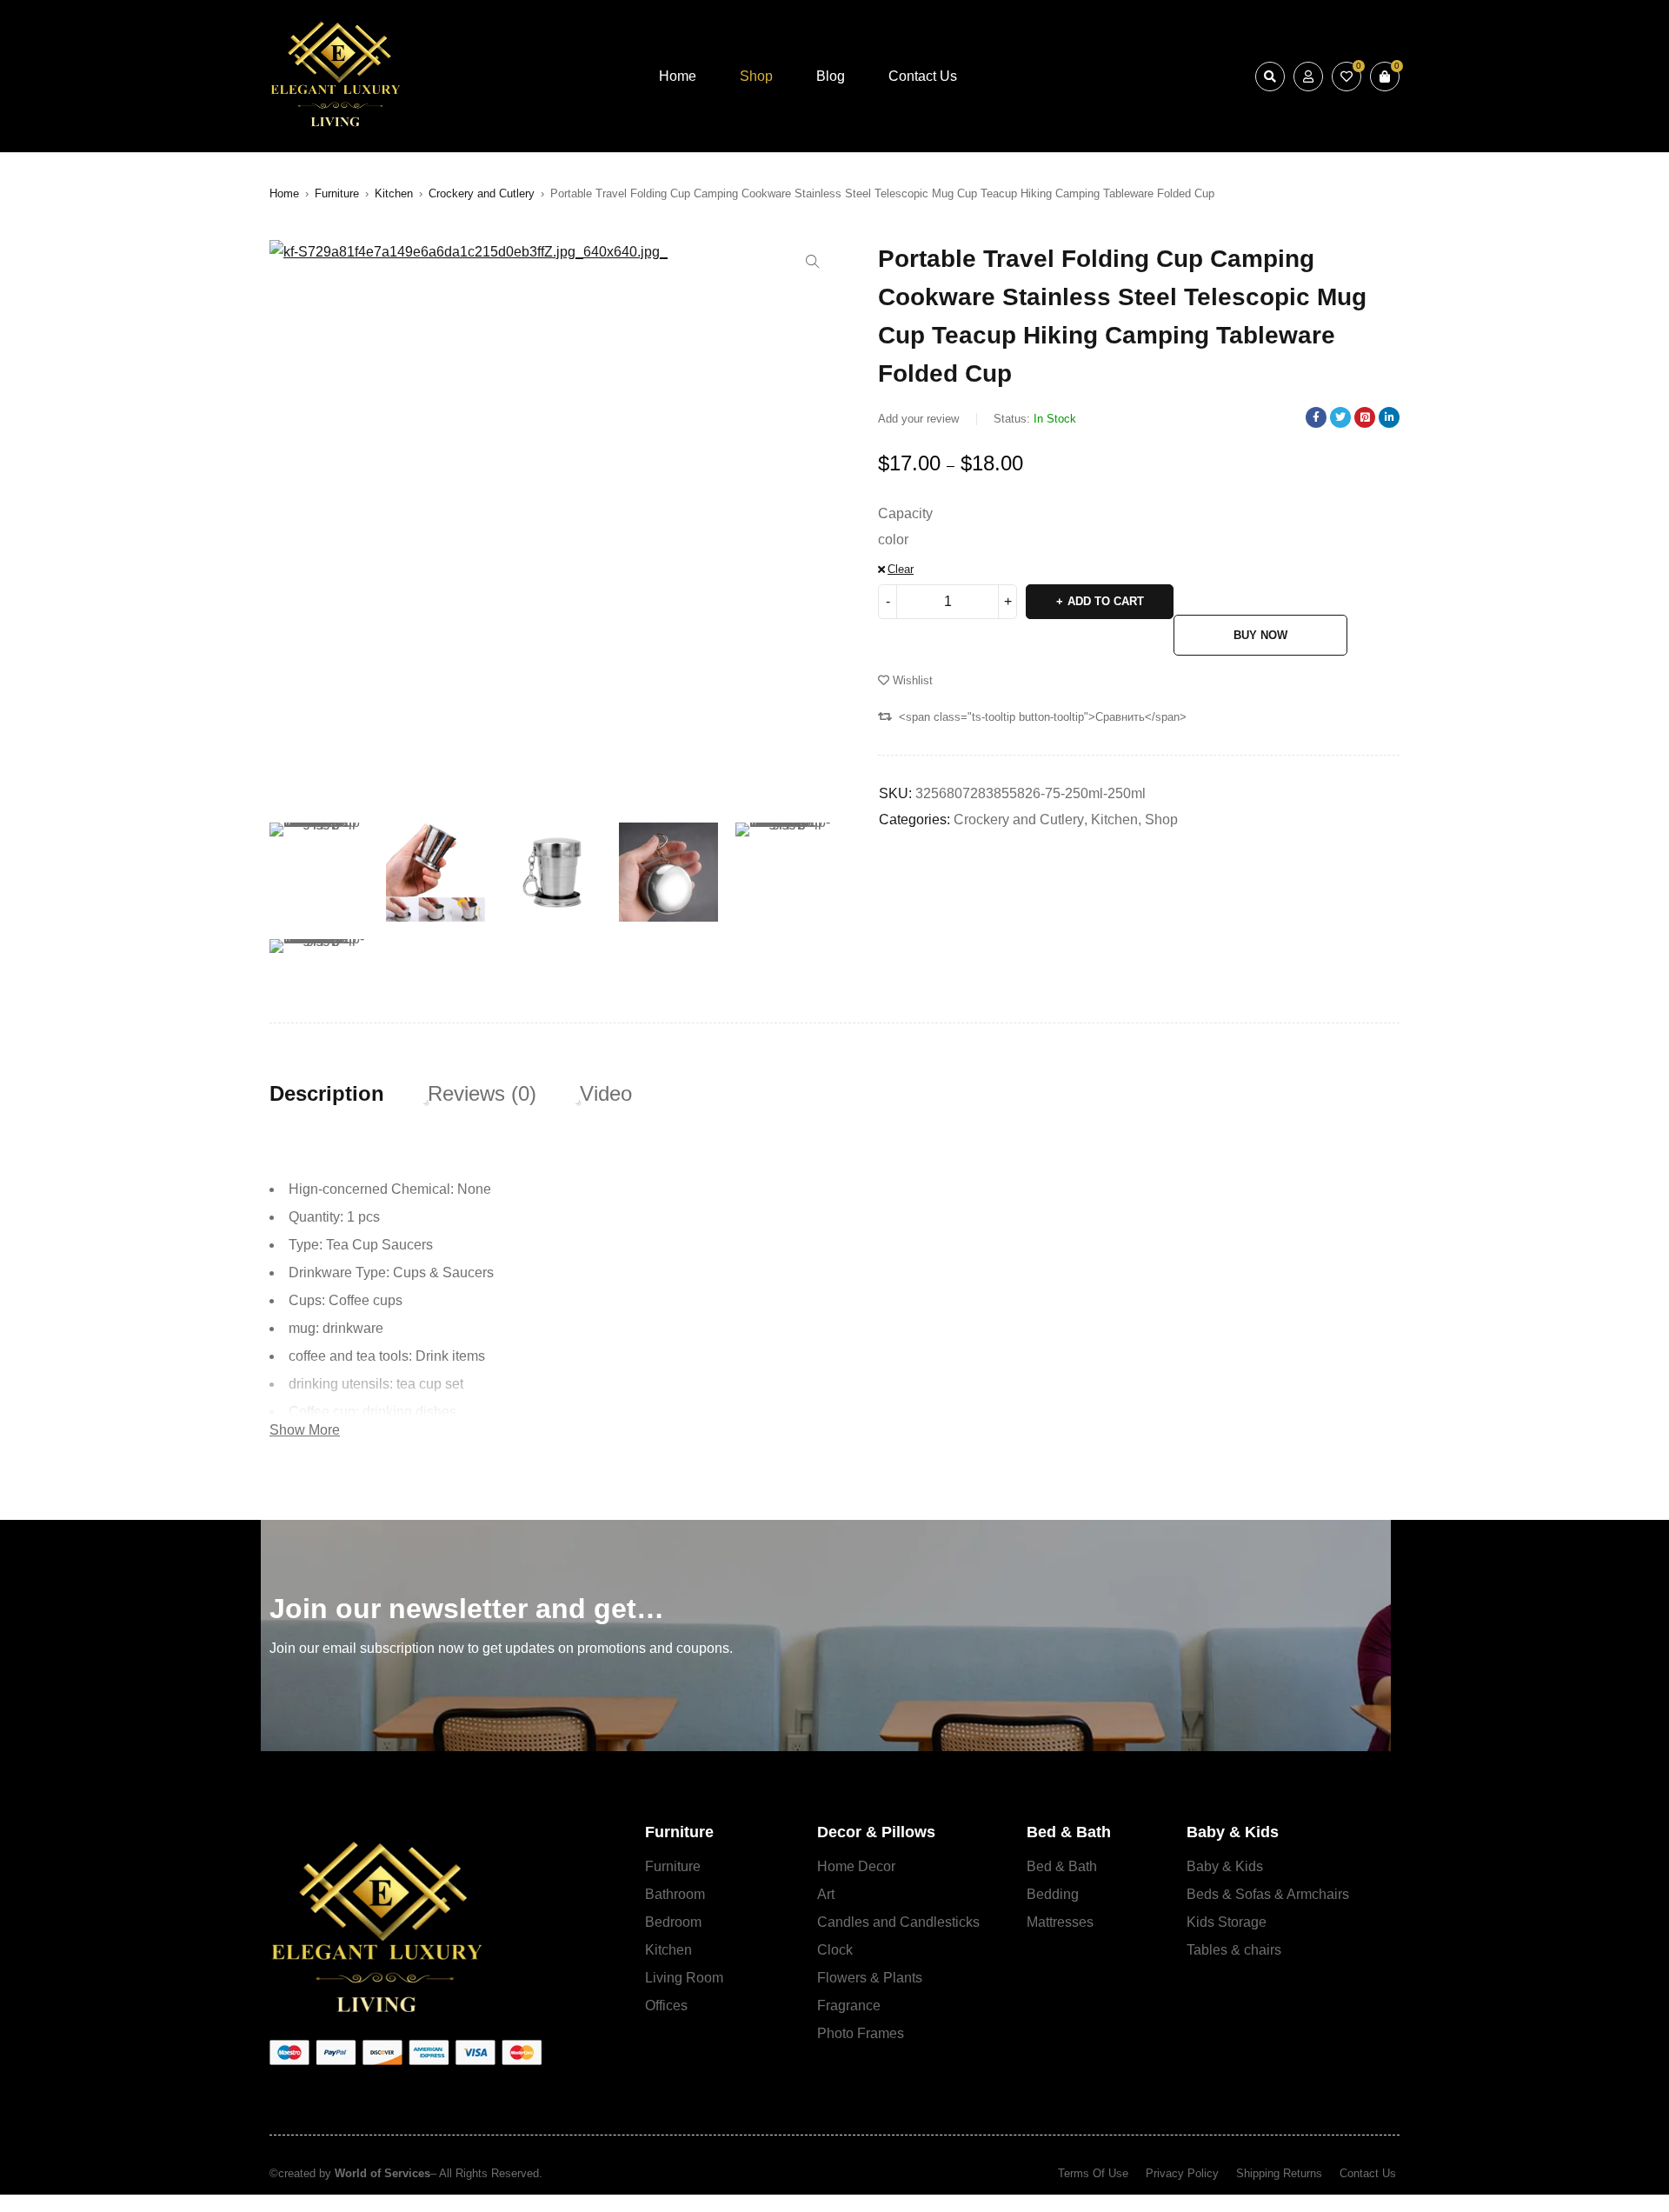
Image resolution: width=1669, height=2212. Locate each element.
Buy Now (1260, 635)
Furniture (337, 193)
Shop (1161, 820)
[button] (813, 262)
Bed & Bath (1062, 1866)
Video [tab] (606, 1094)
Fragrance (849, 2005)
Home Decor (856, 1866)
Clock (835, 1950)
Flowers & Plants (870, 1978)
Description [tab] (327, 1094)
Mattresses (1060, 1922)
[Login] (1308, 77)
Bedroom (673, 1922)
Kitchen (394, 193)
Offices (666, 2005)
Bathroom (675, 1894)
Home (284, 193)
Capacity (905, 513)
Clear (901, 569)
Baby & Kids (1225, 1866)
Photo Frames (861, 2033)
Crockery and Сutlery (482, 193)
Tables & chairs (1234, 1950)
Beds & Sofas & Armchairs (1268, 1894)
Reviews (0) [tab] (482, 1094)
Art (826, 1894)
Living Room (684, 1978)
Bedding (1053, 1894)
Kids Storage (1227, 1922)
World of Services (382, 2173)
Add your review (918, 419)
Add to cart (1106, 601)
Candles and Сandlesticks (898, 1922)
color (893, 540)
